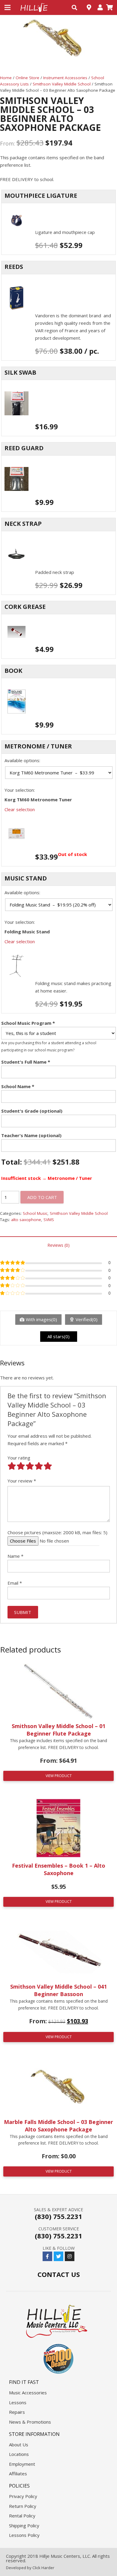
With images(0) (41, 1319)
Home (6, 78)
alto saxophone (26, 1220)
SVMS (49, 1220)
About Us (19, 2445)
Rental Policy (22, 2516)
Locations (19, 2454)
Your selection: (20, 790)
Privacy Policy (23, 2496)
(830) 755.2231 (58, 2216)
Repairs (17, 2412)
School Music (35, 1213)
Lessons (18, 2402)
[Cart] (109, 7)
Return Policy (23, 2506)
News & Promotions (30, 2422)
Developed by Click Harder (30, 2568)
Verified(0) (87, 1319)
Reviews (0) (58, 1245)
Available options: (22, 760)
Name (15, 1556)
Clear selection (20, 809)
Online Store (27, 78)
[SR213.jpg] (58, 298)
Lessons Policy (24, 2535)
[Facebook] (47, 2256)
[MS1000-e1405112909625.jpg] (58, 966)
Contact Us (59, 2274)
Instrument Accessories (65, 78)
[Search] (74, 7)
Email (15, 1583)
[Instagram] (70, 2256)
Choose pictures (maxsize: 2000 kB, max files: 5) (57, 1532)
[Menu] (7, 7)
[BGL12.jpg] (58, 221)
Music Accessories (28, 2393)
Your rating (19, 1458)
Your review (22, 1481)
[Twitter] (58, 2256)
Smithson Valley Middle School (62, 84)
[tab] (58, 1245)
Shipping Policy (24, 2526)
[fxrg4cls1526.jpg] (58, 479)
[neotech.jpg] (58, 555)
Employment (22, 2464)
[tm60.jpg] (58, 834)
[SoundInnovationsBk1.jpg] (58, 702)
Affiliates (18, 2474)
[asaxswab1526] (58, 404)
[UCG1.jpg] (58, 632)
